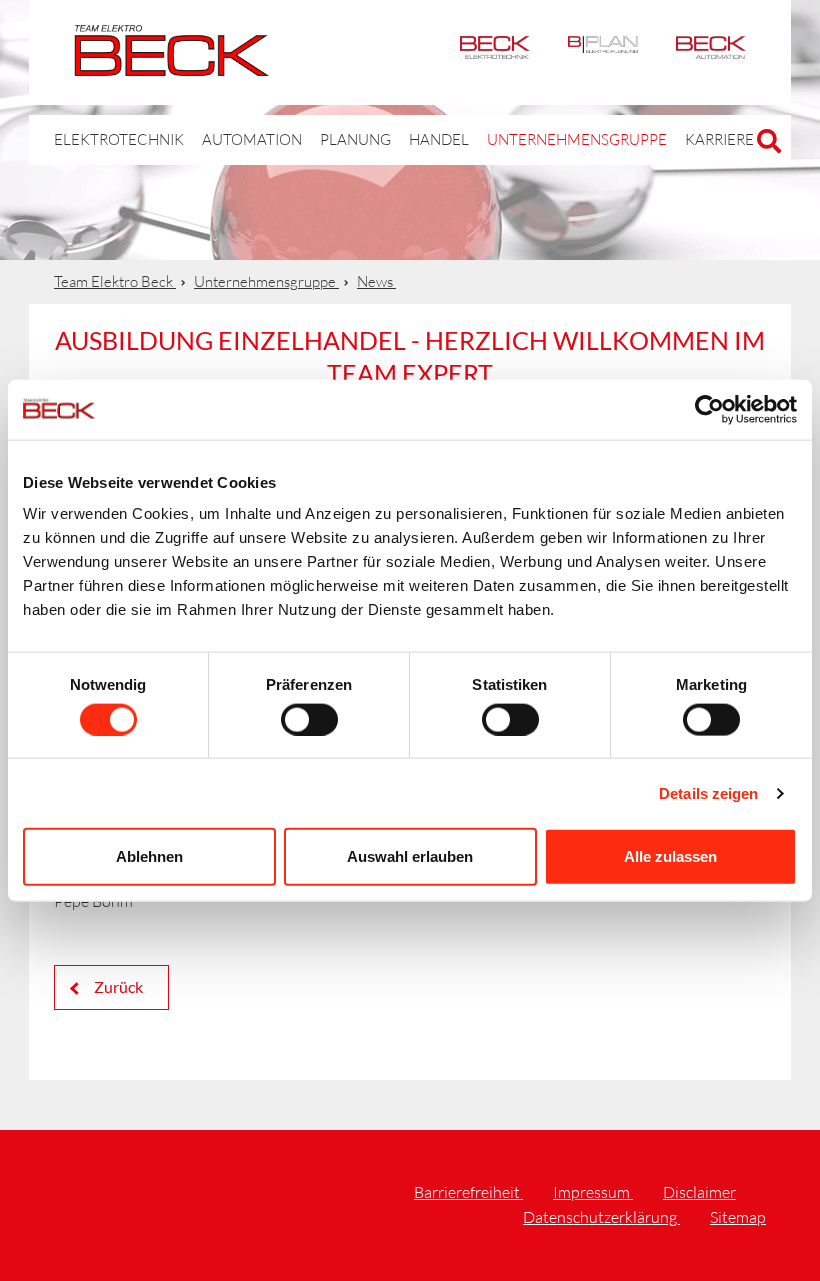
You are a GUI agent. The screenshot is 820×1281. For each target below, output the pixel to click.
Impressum (593, 1192)
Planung (355, 139)
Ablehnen (149, 856)
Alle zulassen (670, 856)
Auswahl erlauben (410, 856)
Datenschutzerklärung (601, 1217)
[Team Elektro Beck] (171, 65)
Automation (711, 52)
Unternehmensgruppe (577, 139)
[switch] (309, 719)
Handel (439, 139)
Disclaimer (699, 1192)
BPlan (603, 52)
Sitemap (738, 1217)
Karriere (719, 139)
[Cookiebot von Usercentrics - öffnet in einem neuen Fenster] (709, 409)
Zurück (117, 986)
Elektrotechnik (495, 52)
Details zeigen (708, 792)
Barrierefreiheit (468, 1192)
